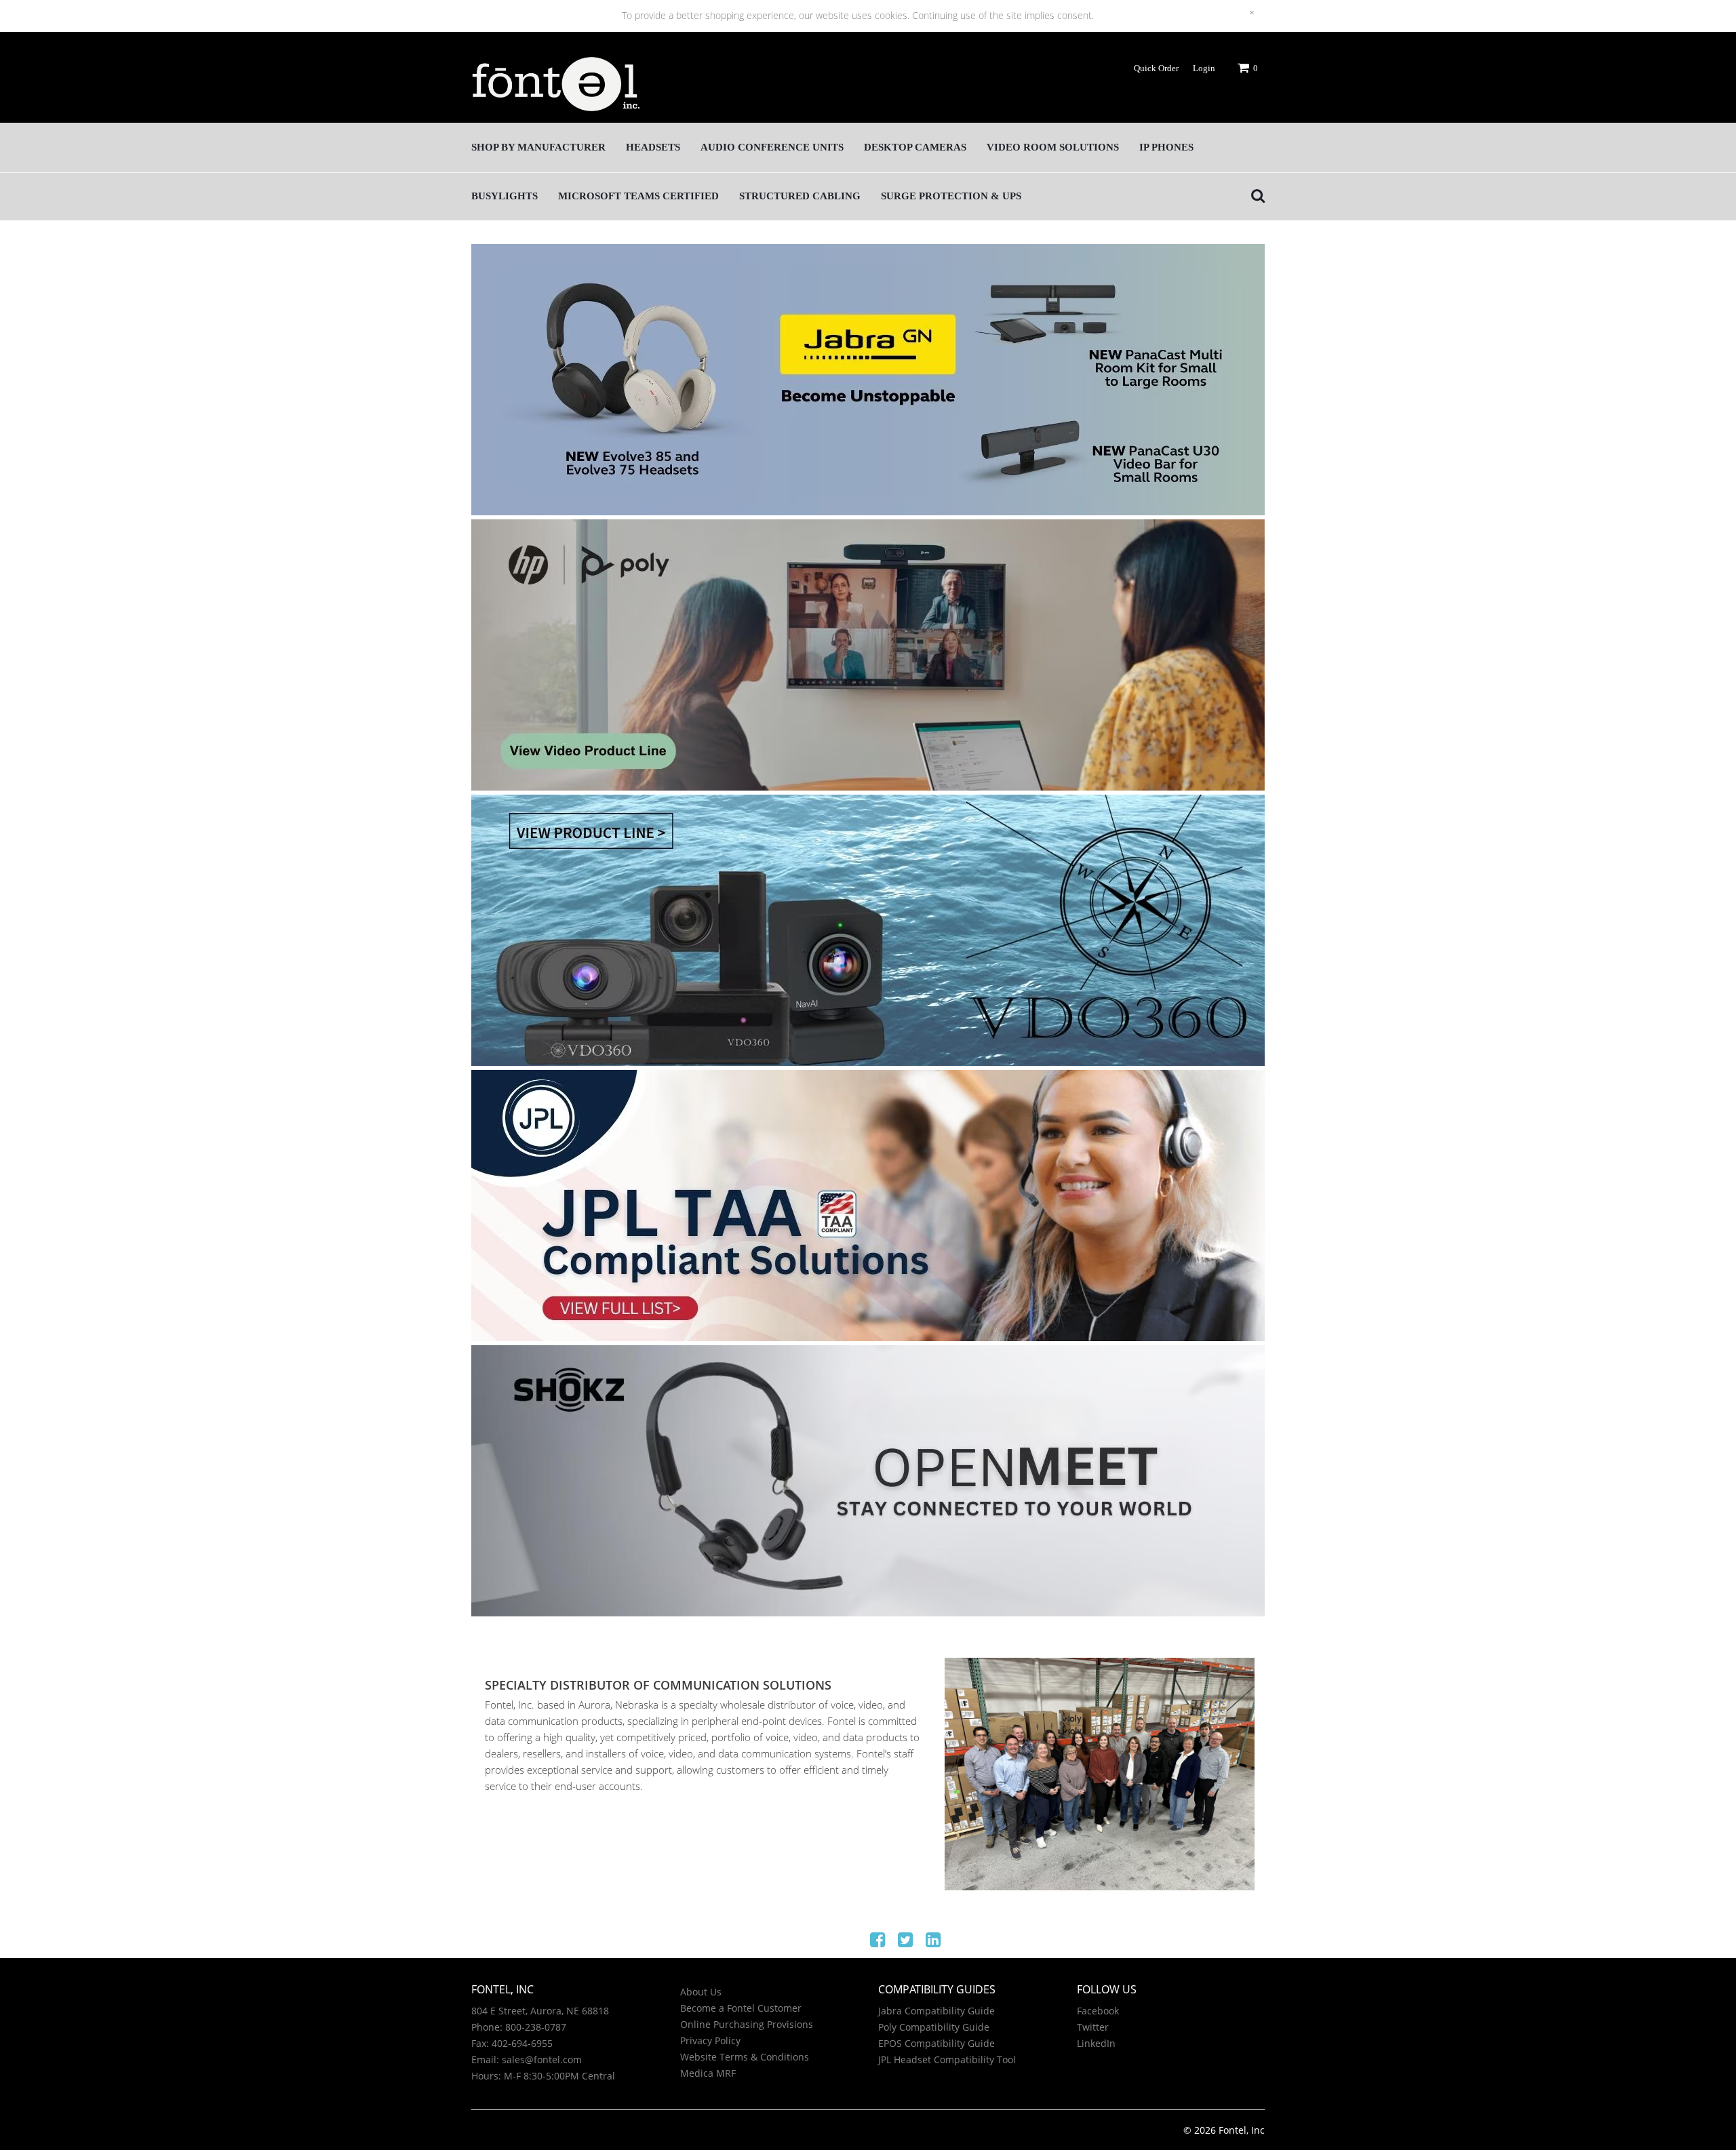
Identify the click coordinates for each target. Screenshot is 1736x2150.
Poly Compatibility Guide (934, 2027)
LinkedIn (1096, 2043)
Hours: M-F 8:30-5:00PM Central (543, 2076)
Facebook (1098, 2011)
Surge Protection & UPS (951, 196)
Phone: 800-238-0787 (519, 2027)
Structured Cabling (800, 196)
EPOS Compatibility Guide (936, 2043)
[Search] (1255, 196)
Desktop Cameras (915, 147)
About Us (701, 1992)
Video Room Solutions (1053, 147)
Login (1204, 68)
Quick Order (1156, 68)
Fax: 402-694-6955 (512, 2043)
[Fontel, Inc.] (556, 89)
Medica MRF (708, 2073)
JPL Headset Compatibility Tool (947, 2059)
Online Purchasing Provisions (747, 2024)
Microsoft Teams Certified (638, 196)
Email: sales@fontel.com (527, 2059)
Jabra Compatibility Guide (936, 2011)
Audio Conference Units (772, 147)
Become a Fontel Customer (741, 2008)
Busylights (505, 196)
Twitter (1093, 2027)
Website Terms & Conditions (745, 2057)
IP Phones (1166, 147)
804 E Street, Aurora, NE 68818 (540, 2011)
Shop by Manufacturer (538, 147)
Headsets (653, 147)
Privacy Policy (710, 2040)
